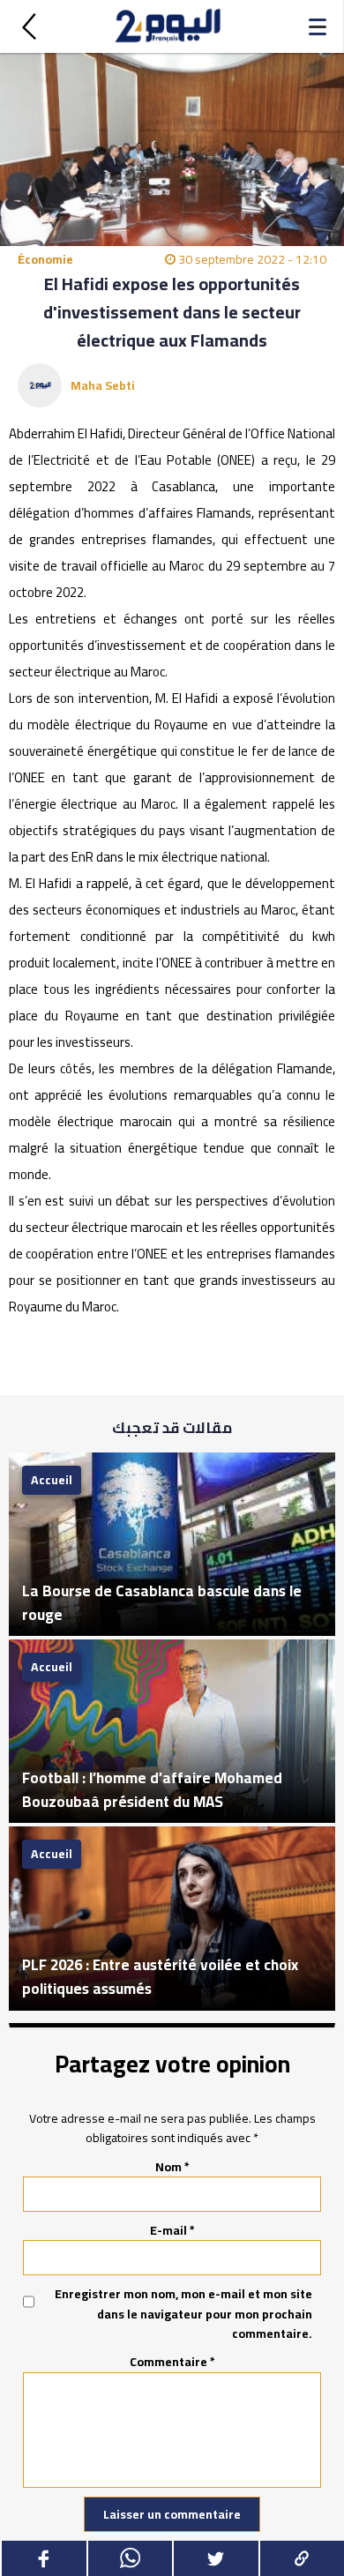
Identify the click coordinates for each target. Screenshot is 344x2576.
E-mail (172, 2230)
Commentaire (172, 2362)
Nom (172, 2167)
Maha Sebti (103, 385)
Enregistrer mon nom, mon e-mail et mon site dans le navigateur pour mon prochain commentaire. (183, 2314)
